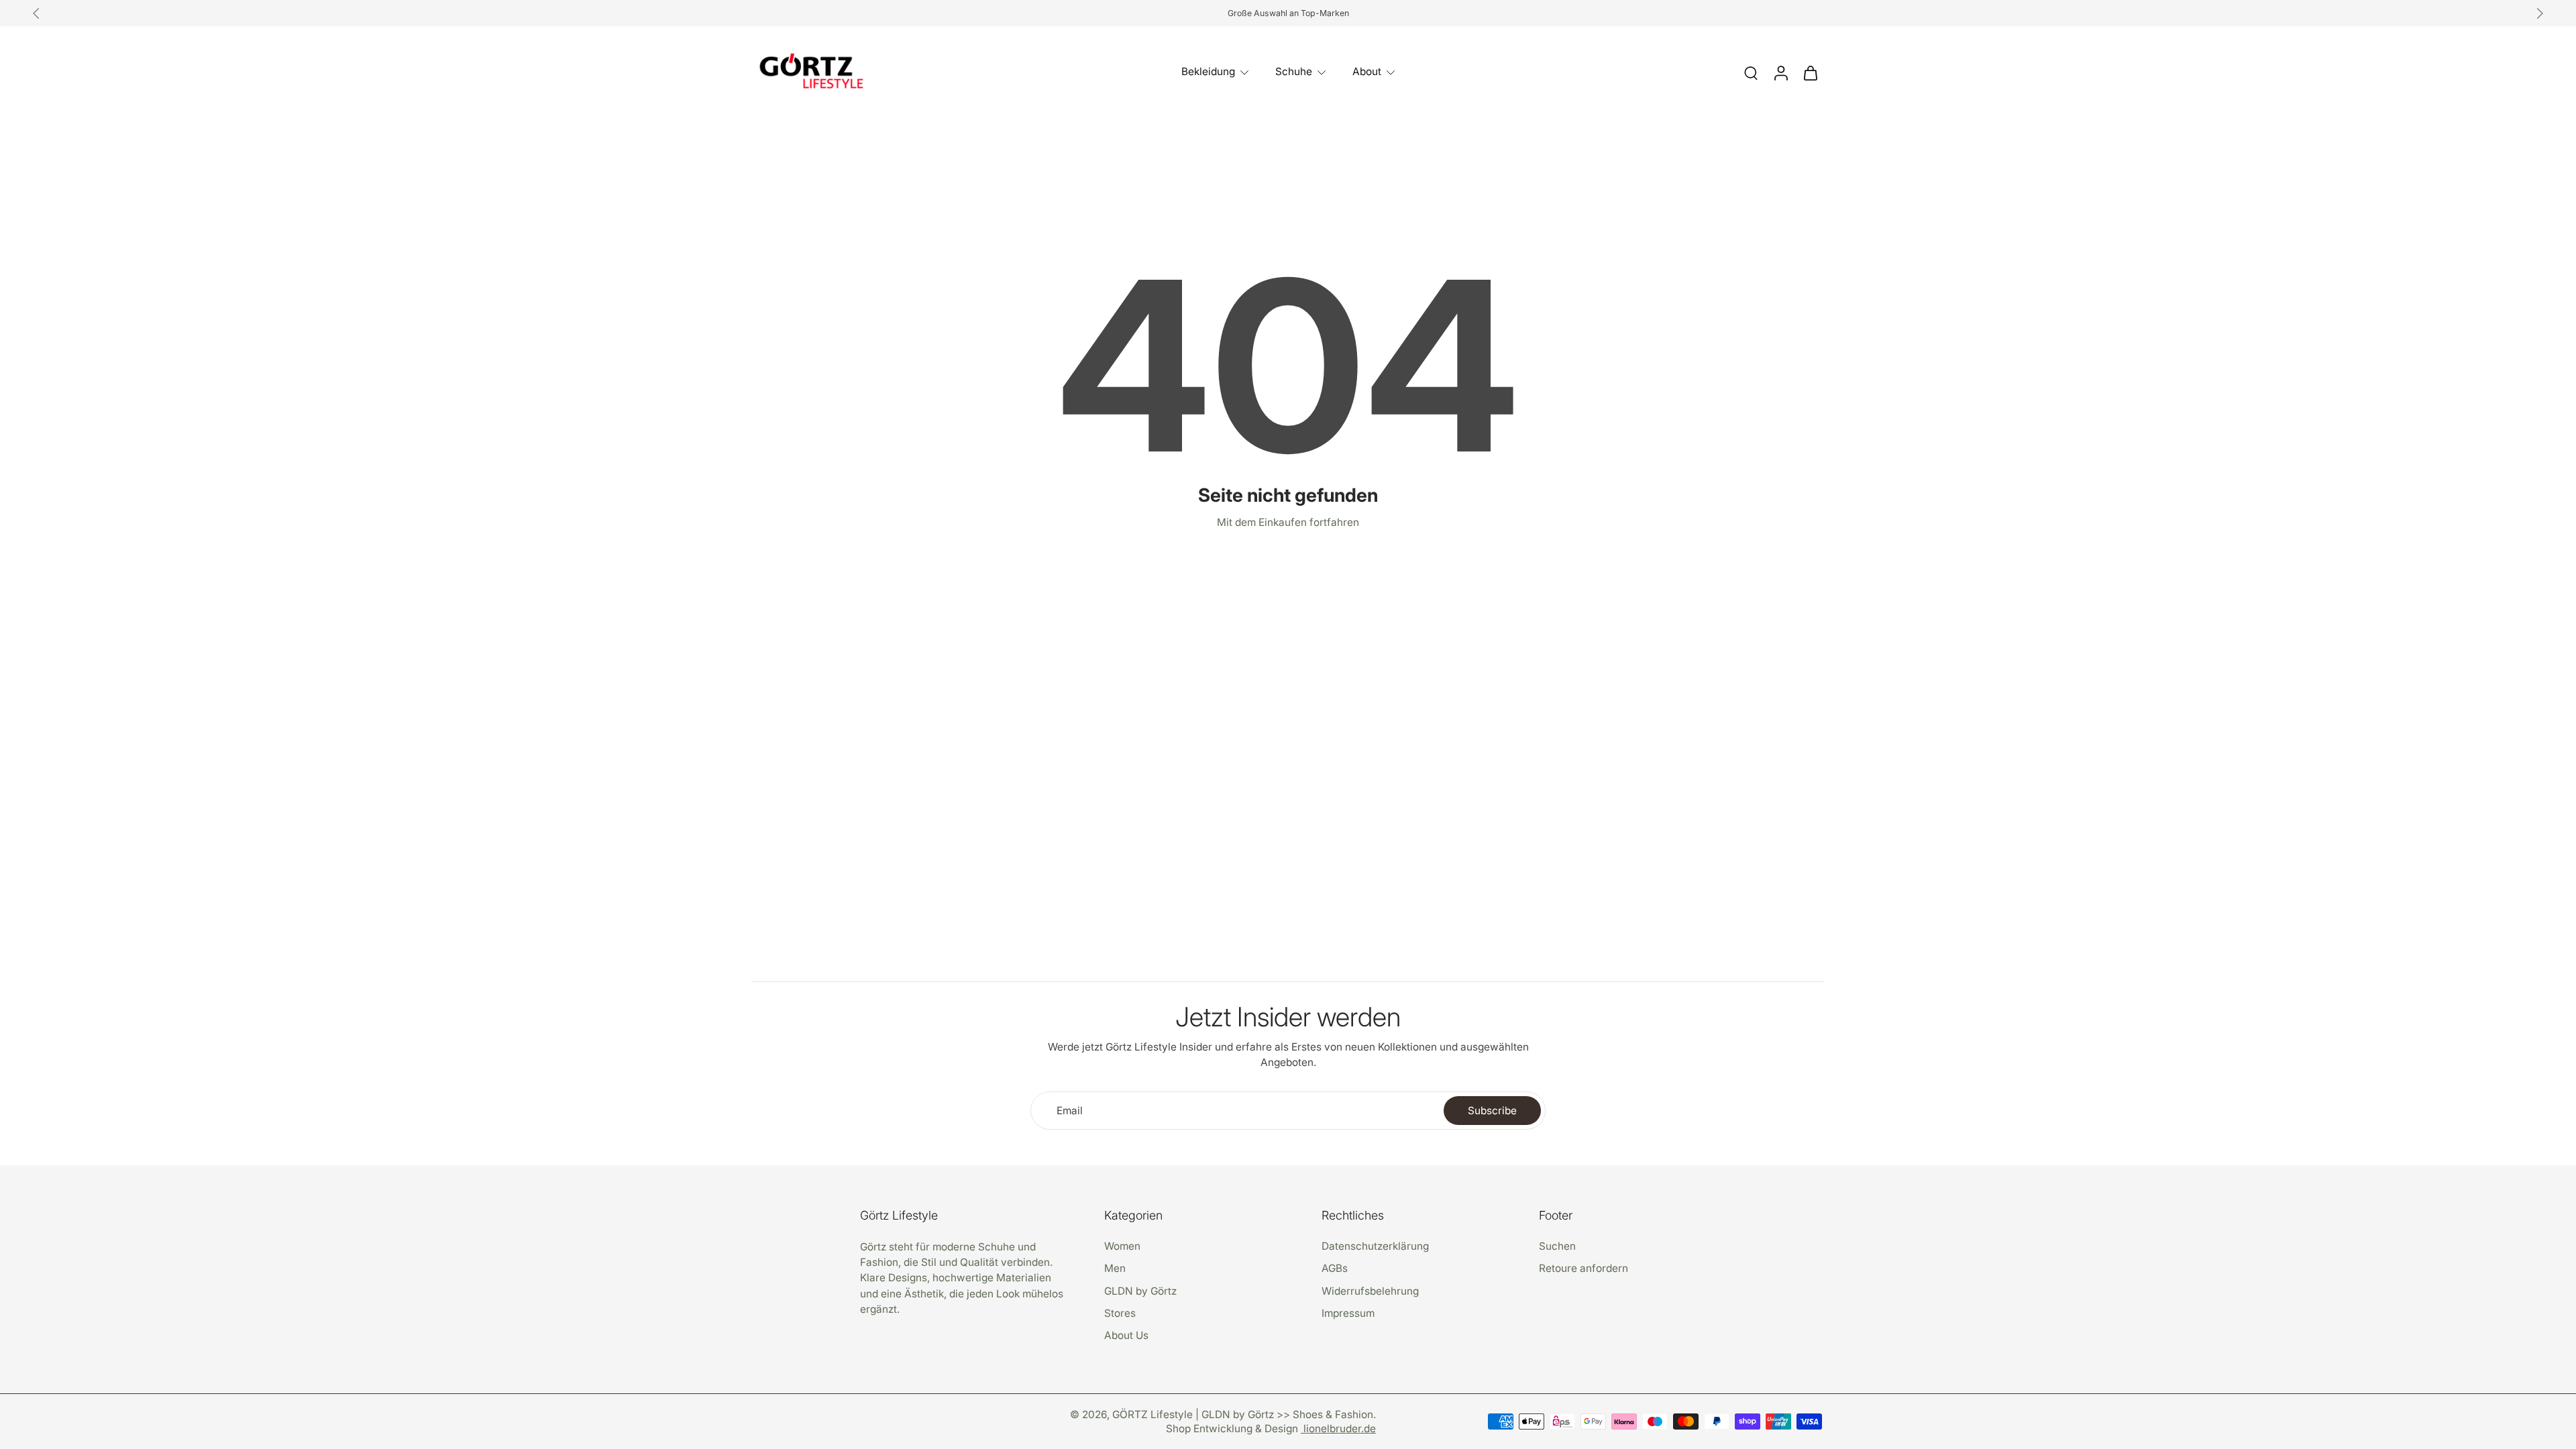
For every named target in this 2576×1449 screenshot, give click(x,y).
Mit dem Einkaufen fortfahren (1288, 522)
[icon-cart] (1810, 72)
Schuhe (1294, 71)
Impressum (1348, 1312)
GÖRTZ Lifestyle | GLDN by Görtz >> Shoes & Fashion (1243, 1414)
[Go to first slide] (2540, 13)
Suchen (1557, 1246)
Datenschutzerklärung (1375, 1246)
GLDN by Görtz (1140, 1290)
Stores (1120, 1312)
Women (1122, 1246)
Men (1115, 1268)
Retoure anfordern (1584, 1268)
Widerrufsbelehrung (1370, 1290)
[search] (1751, 72)
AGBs (1335, 1268)
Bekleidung (1208, 71)
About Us (1126, 1335)
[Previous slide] (36, 13)
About (1367, 71)
